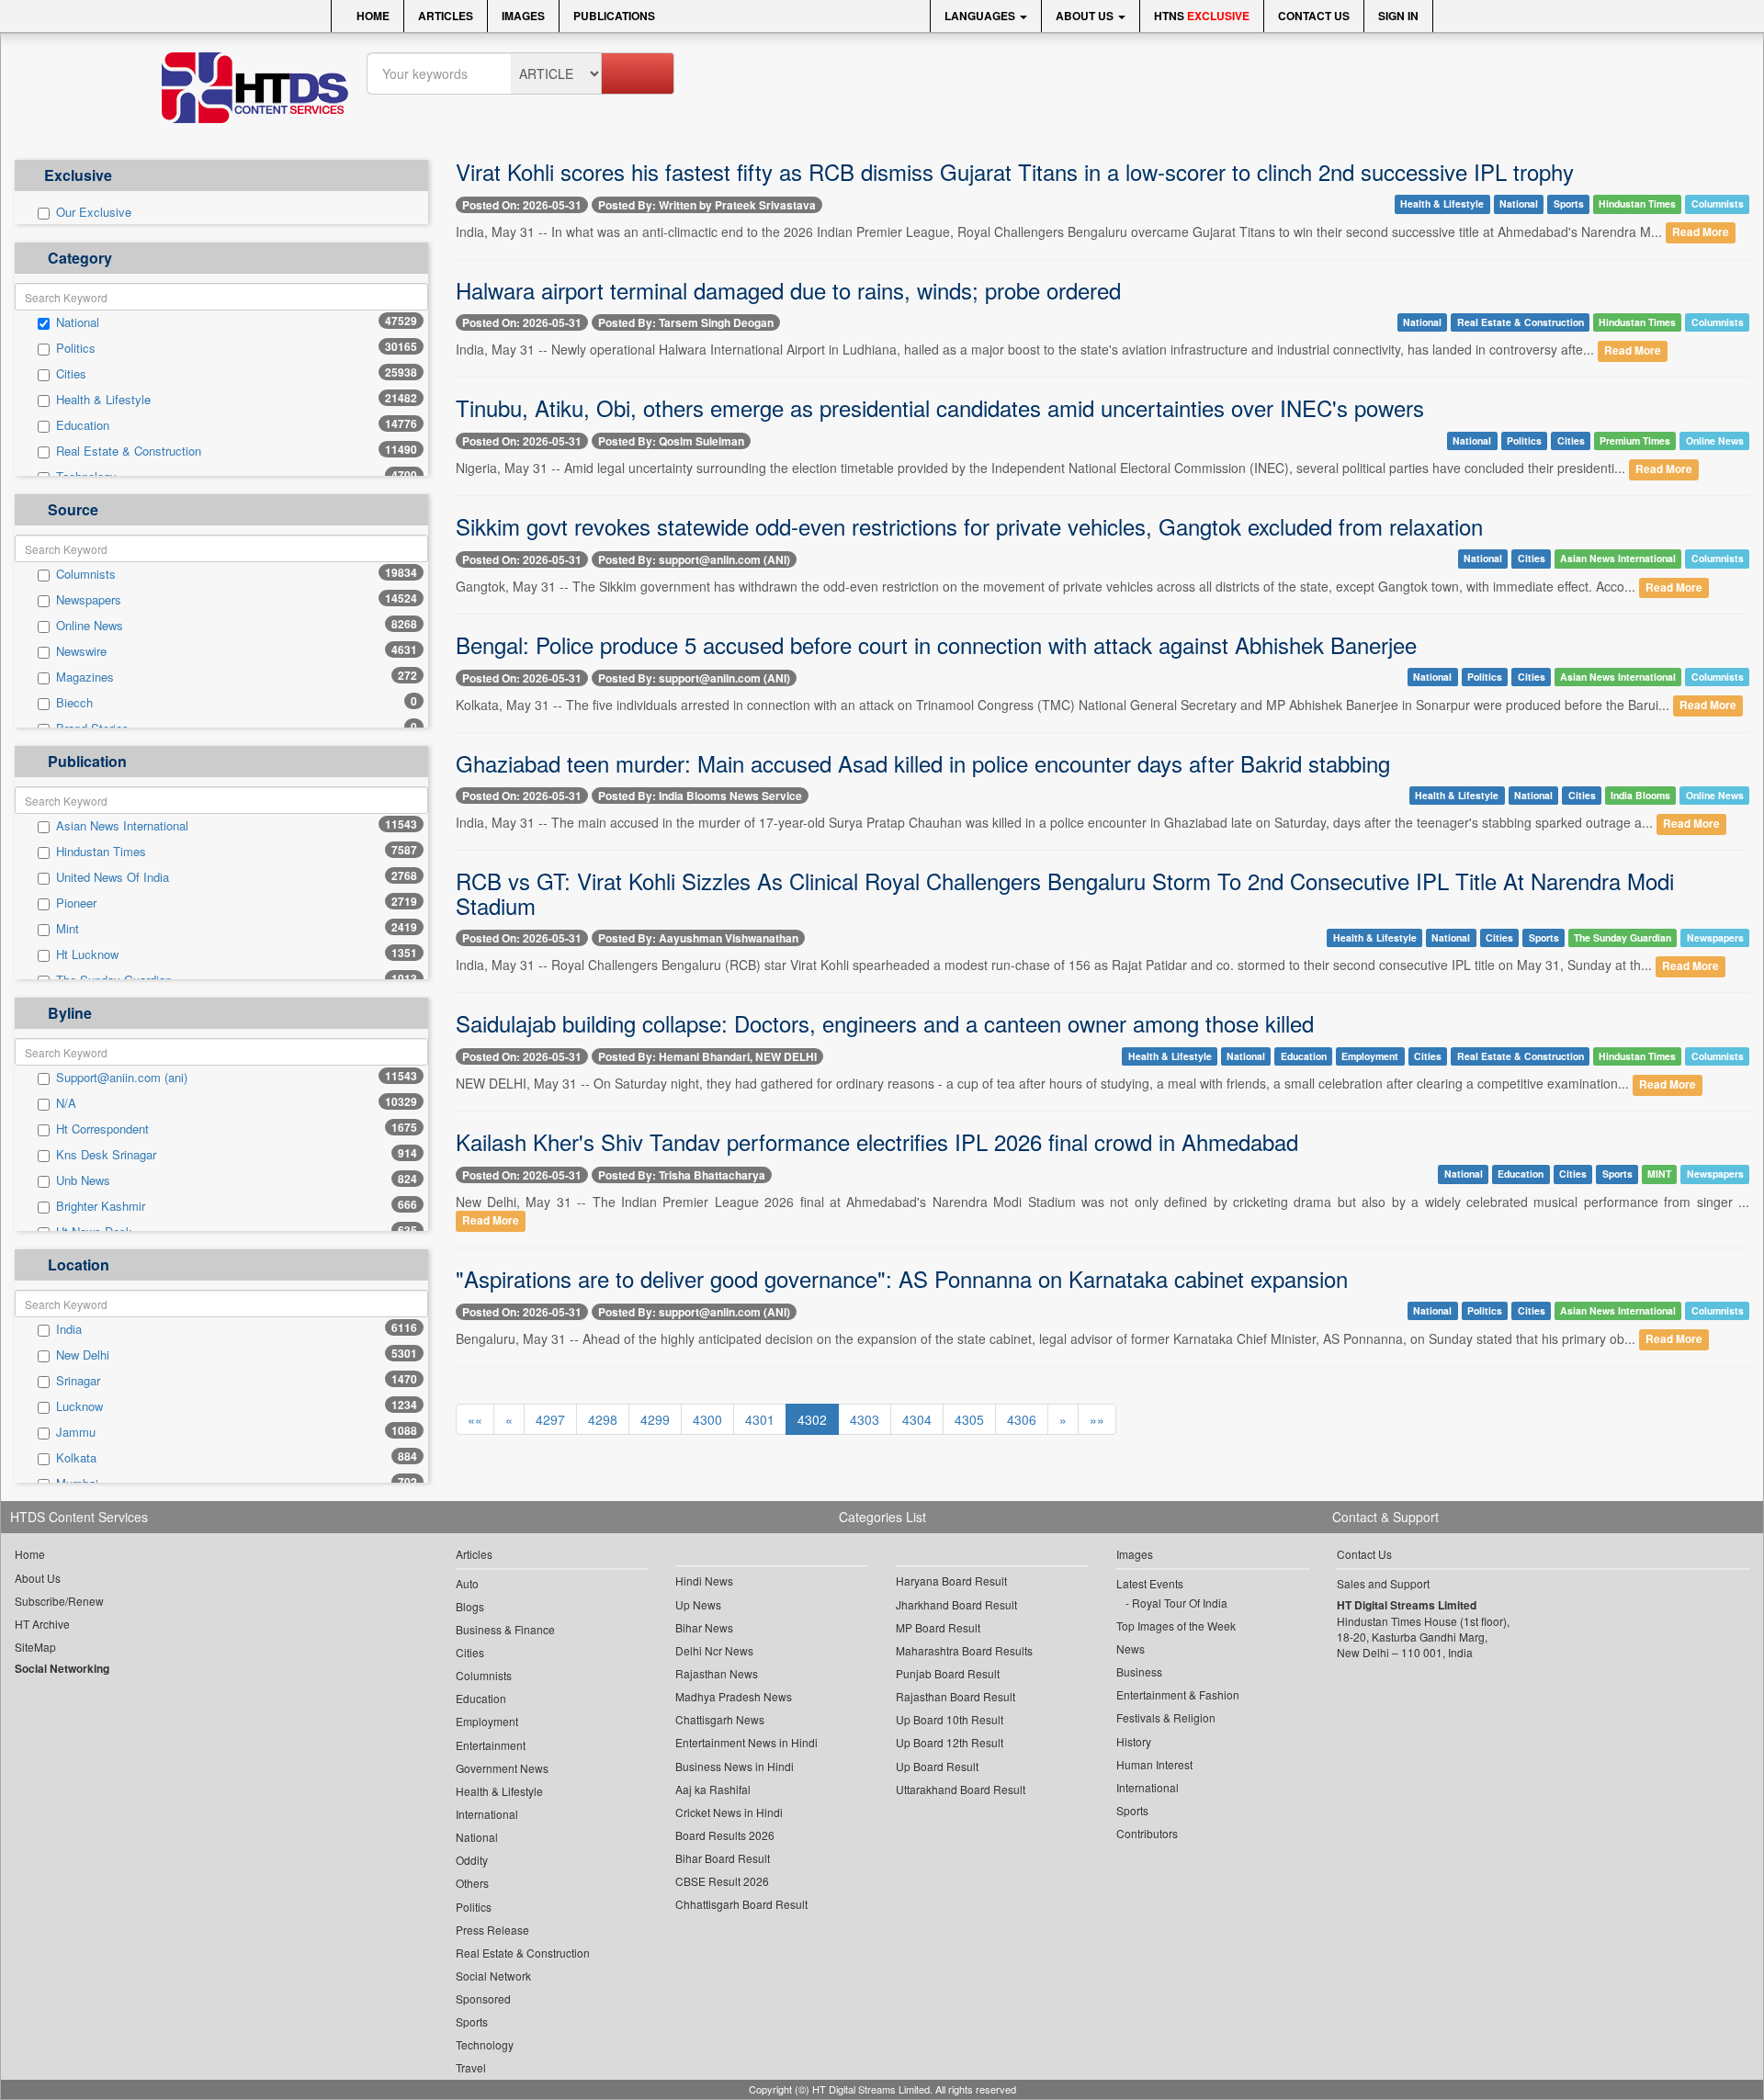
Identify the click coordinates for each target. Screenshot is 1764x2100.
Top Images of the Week (1176, 1626)
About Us (1086, 16)
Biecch (74, 703)
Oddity (472, 1860)
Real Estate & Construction (129, 451)
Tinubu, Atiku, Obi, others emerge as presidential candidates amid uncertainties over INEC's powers (940, 407)
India (69, 1329)
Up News (698, 1604)
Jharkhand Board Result (956, 1604)
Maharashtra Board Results (964, 1650)
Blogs (470, 1606)
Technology (485, 2044)
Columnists (86, 574)
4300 (707, 1419)
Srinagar (78, 1381)
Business (1139, 1671)
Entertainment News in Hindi (746, 1742)
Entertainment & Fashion (1178, 1694)
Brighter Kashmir (101, 1206)
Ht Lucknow (87, 954)
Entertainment (491, 1745)
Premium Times (1635, 440)
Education (83, 425)
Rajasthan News (717, 1673)
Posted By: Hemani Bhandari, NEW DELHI (707, 1056)
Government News (502, 1768)
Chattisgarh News (720, 1719)
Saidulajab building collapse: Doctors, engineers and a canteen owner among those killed (885, 1023)
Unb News (83, 1180)
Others (472, 1883)
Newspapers (89, 600)
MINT (1659, 1174)
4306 (1022, 1419)
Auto (467, 1583)
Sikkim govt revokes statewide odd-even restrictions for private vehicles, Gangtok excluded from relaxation (969, 526)
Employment (1370, 1056)
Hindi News (704, 1581)
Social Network (493, 1976)
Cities (71, 374)
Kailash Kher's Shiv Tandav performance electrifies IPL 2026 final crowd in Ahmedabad (877, 1141)
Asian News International (122, 826)
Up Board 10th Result (950, 1719)
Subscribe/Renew (59, 1601)
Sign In (1398, 16)
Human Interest (1154, 1764)
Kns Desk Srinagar (106, 1155)
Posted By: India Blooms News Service (700, 796)
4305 (969, 1419)
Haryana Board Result (951, 1581)
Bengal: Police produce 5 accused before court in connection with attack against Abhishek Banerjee (936, 644)
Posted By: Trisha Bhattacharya (682, 1175)
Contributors (1147, 1833)
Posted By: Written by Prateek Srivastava (707, 205)
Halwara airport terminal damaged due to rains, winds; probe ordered (788, 290)
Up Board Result (937, 1766)
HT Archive (42, 1624)
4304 (917, 1419)
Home (372, 16)
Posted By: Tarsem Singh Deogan (686, 322)
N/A (66, 1103)
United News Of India (113, 877)
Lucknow (79, 1406)
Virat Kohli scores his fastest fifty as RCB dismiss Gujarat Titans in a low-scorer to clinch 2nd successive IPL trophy (1015, 171)
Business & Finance (505, 1629)
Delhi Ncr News (714, 1650)
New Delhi (83, 1355)
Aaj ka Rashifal (713, 1789)
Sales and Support (1383, 1583)
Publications (614, 16)
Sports (1569, 203)
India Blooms (1640, 795)
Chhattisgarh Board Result (741, 1904)
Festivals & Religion (1166, 1717)
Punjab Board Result (948, 1673)
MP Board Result (938, 1627)
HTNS (1202, 16)
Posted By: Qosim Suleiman (671, 441)
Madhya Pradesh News (734, 1696)
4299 (655, 1419)
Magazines (85, 677)
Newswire (81, 651)
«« (475, 1419)
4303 (865, 1419)
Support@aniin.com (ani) (122, 1078)
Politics (76, 348)
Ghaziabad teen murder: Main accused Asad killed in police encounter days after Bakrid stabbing (923, 763)
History (1134, 1741)
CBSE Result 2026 (722, 1881)
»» (1097, 1419)
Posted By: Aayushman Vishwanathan (698, 938)
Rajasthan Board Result (955, 1696)
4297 (550, 1419)
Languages (981, 16)
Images (523, 16)
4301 (760, 1419)
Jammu (76, 1432)
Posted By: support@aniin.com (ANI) (694, 559)
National (78, 322)
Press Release (492, 1930)
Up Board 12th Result (950, 1742)
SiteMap (35, 1647)
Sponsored (483, 1998)
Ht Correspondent (102, 1129)
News (1131, 1648)
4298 (603, 1419)
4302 (812, 1419)
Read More (1701, 233)
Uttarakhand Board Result (961, 1789)
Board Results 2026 (725, 1835)
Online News (90, 626)
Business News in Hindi (735, 1766)
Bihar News (704, 1627)
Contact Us (1314, 16)
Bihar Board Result (723, 1858)
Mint (68, 929)
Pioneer (76, 903)
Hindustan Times (101, 852)
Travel (471, 2067)
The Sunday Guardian (1623, 937)
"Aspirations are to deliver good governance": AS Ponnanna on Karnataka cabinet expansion (902, 1278)
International (487, 1814)
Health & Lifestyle (103, 400)
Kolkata (76, 1458)
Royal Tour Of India (1180, 1603)
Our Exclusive (94, 212)
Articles (446, 16)
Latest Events (1150, 1583)
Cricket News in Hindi (729, 1812)
